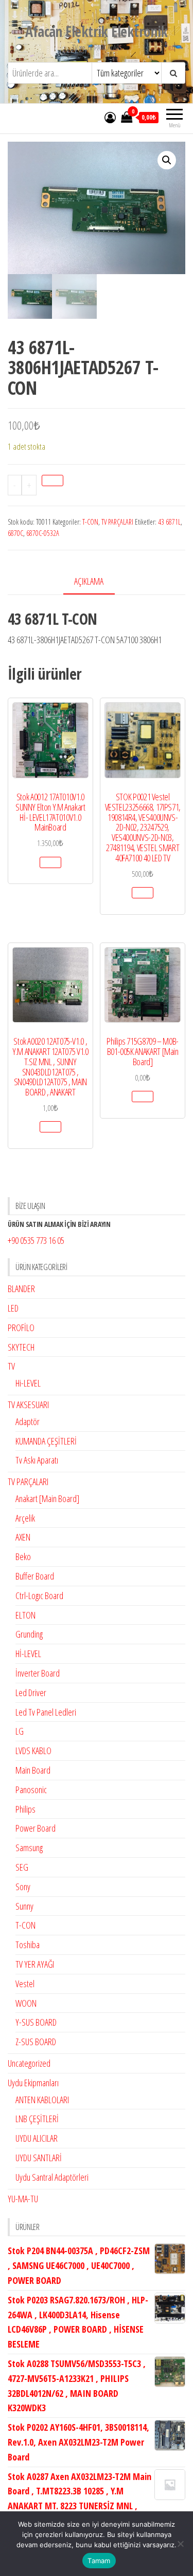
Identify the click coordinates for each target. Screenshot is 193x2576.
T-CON (90, 522)
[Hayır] (180, 2544)
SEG (22, 1867)
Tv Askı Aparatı (37, 1460)
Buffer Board (35, 1576)
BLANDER (21, 1289)
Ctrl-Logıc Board (39, 1595)
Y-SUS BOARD (36, 2022)
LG (20, 1731)
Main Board (33, 1770)
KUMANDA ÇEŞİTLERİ (46, 1441)
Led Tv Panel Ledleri (46, 1712)
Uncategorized (29, 2063)
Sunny (24, 1906)
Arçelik (25, 1518)
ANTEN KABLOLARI (42, 2100)
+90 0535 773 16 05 (36, 1240)
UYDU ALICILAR (37, 2138)
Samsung (29, 1848)
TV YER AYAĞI (35, 1964)
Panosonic (31, 1790)
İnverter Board (38, 1673)
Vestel (25, 1984)
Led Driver (31, 1693)
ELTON (25, 1615)
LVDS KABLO (33, 1751)
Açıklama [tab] (89, 581)
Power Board (36, 1828)
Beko (23, 1556)
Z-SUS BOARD (36, 2042)
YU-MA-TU (23, 2199)
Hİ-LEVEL (28, 1654)
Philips (25, 1809)
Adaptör (28, 1421)
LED (13, 1308)
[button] (167, 160)
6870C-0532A (43, 533)
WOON (26, 2003)
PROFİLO (21, 1328)
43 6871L (169, 522)
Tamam (99, 2561)
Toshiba (28, 1945)
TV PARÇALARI (117, 522)
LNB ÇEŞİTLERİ (37, 2119)
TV (11, 1366)
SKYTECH (21, 1347)
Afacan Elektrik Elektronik (96, 31)
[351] (52, 480)
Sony (23, 1887)
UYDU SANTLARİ (39, 2158)
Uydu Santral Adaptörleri (52, 2177)
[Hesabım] (110, 117)
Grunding (29, 1634)
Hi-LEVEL (28, 1383)
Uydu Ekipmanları (33, 2083)
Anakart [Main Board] (47, 1498)
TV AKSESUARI (28, 1405)
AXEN (23, 1537)
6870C (15, 533)
